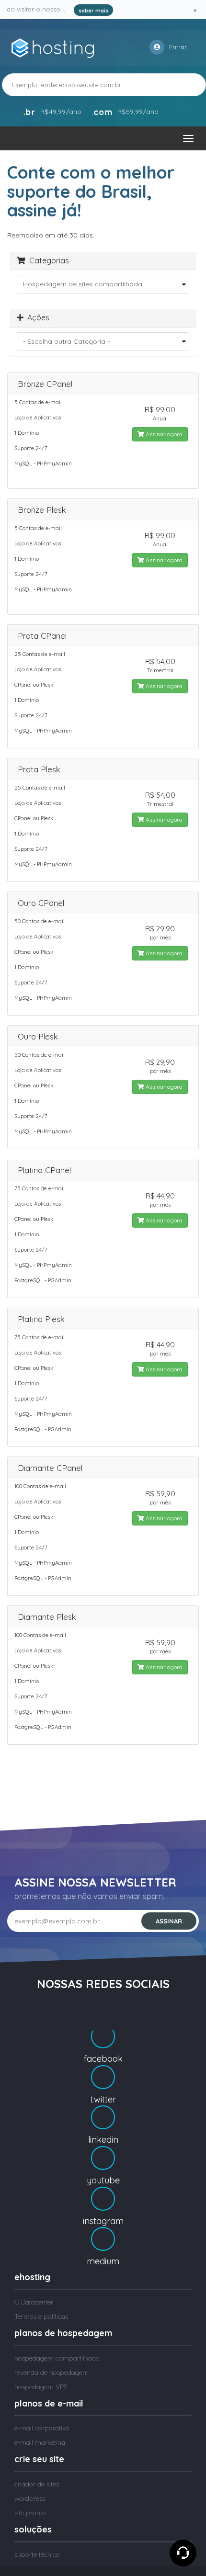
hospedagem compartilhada (57, 2358)
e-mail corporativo (42, 2428)
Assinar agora (163, 434)
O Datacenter (34, 2302)
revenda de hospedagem (51, 2373)
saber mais (93, 11)
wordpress (30, 2498)
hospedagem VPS (41, 2387)
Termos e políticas (41, 2316)
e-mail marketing (40, 2442)
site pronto (30, 2513)
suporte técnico (37, 2554)
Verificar (178, 85)
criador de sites (37, 2484)
